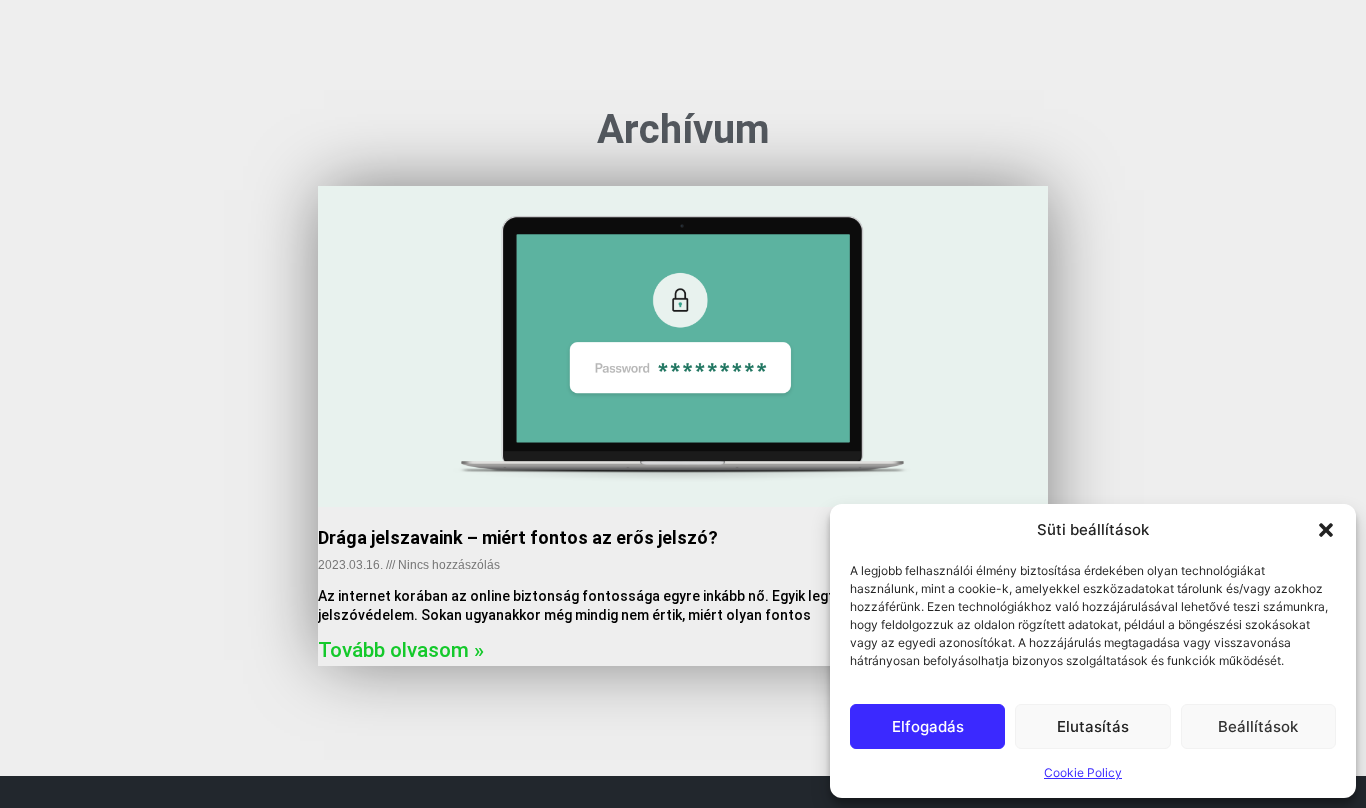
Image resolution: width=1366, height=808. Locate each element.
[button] (1326, 530)
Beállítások (1258, 726)
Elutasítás (1093, 726)
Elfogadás (928, 726)
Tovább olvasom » (401, 650)
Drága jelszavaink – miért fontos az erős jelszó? (518, 537)
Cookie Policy (1083, 772)
